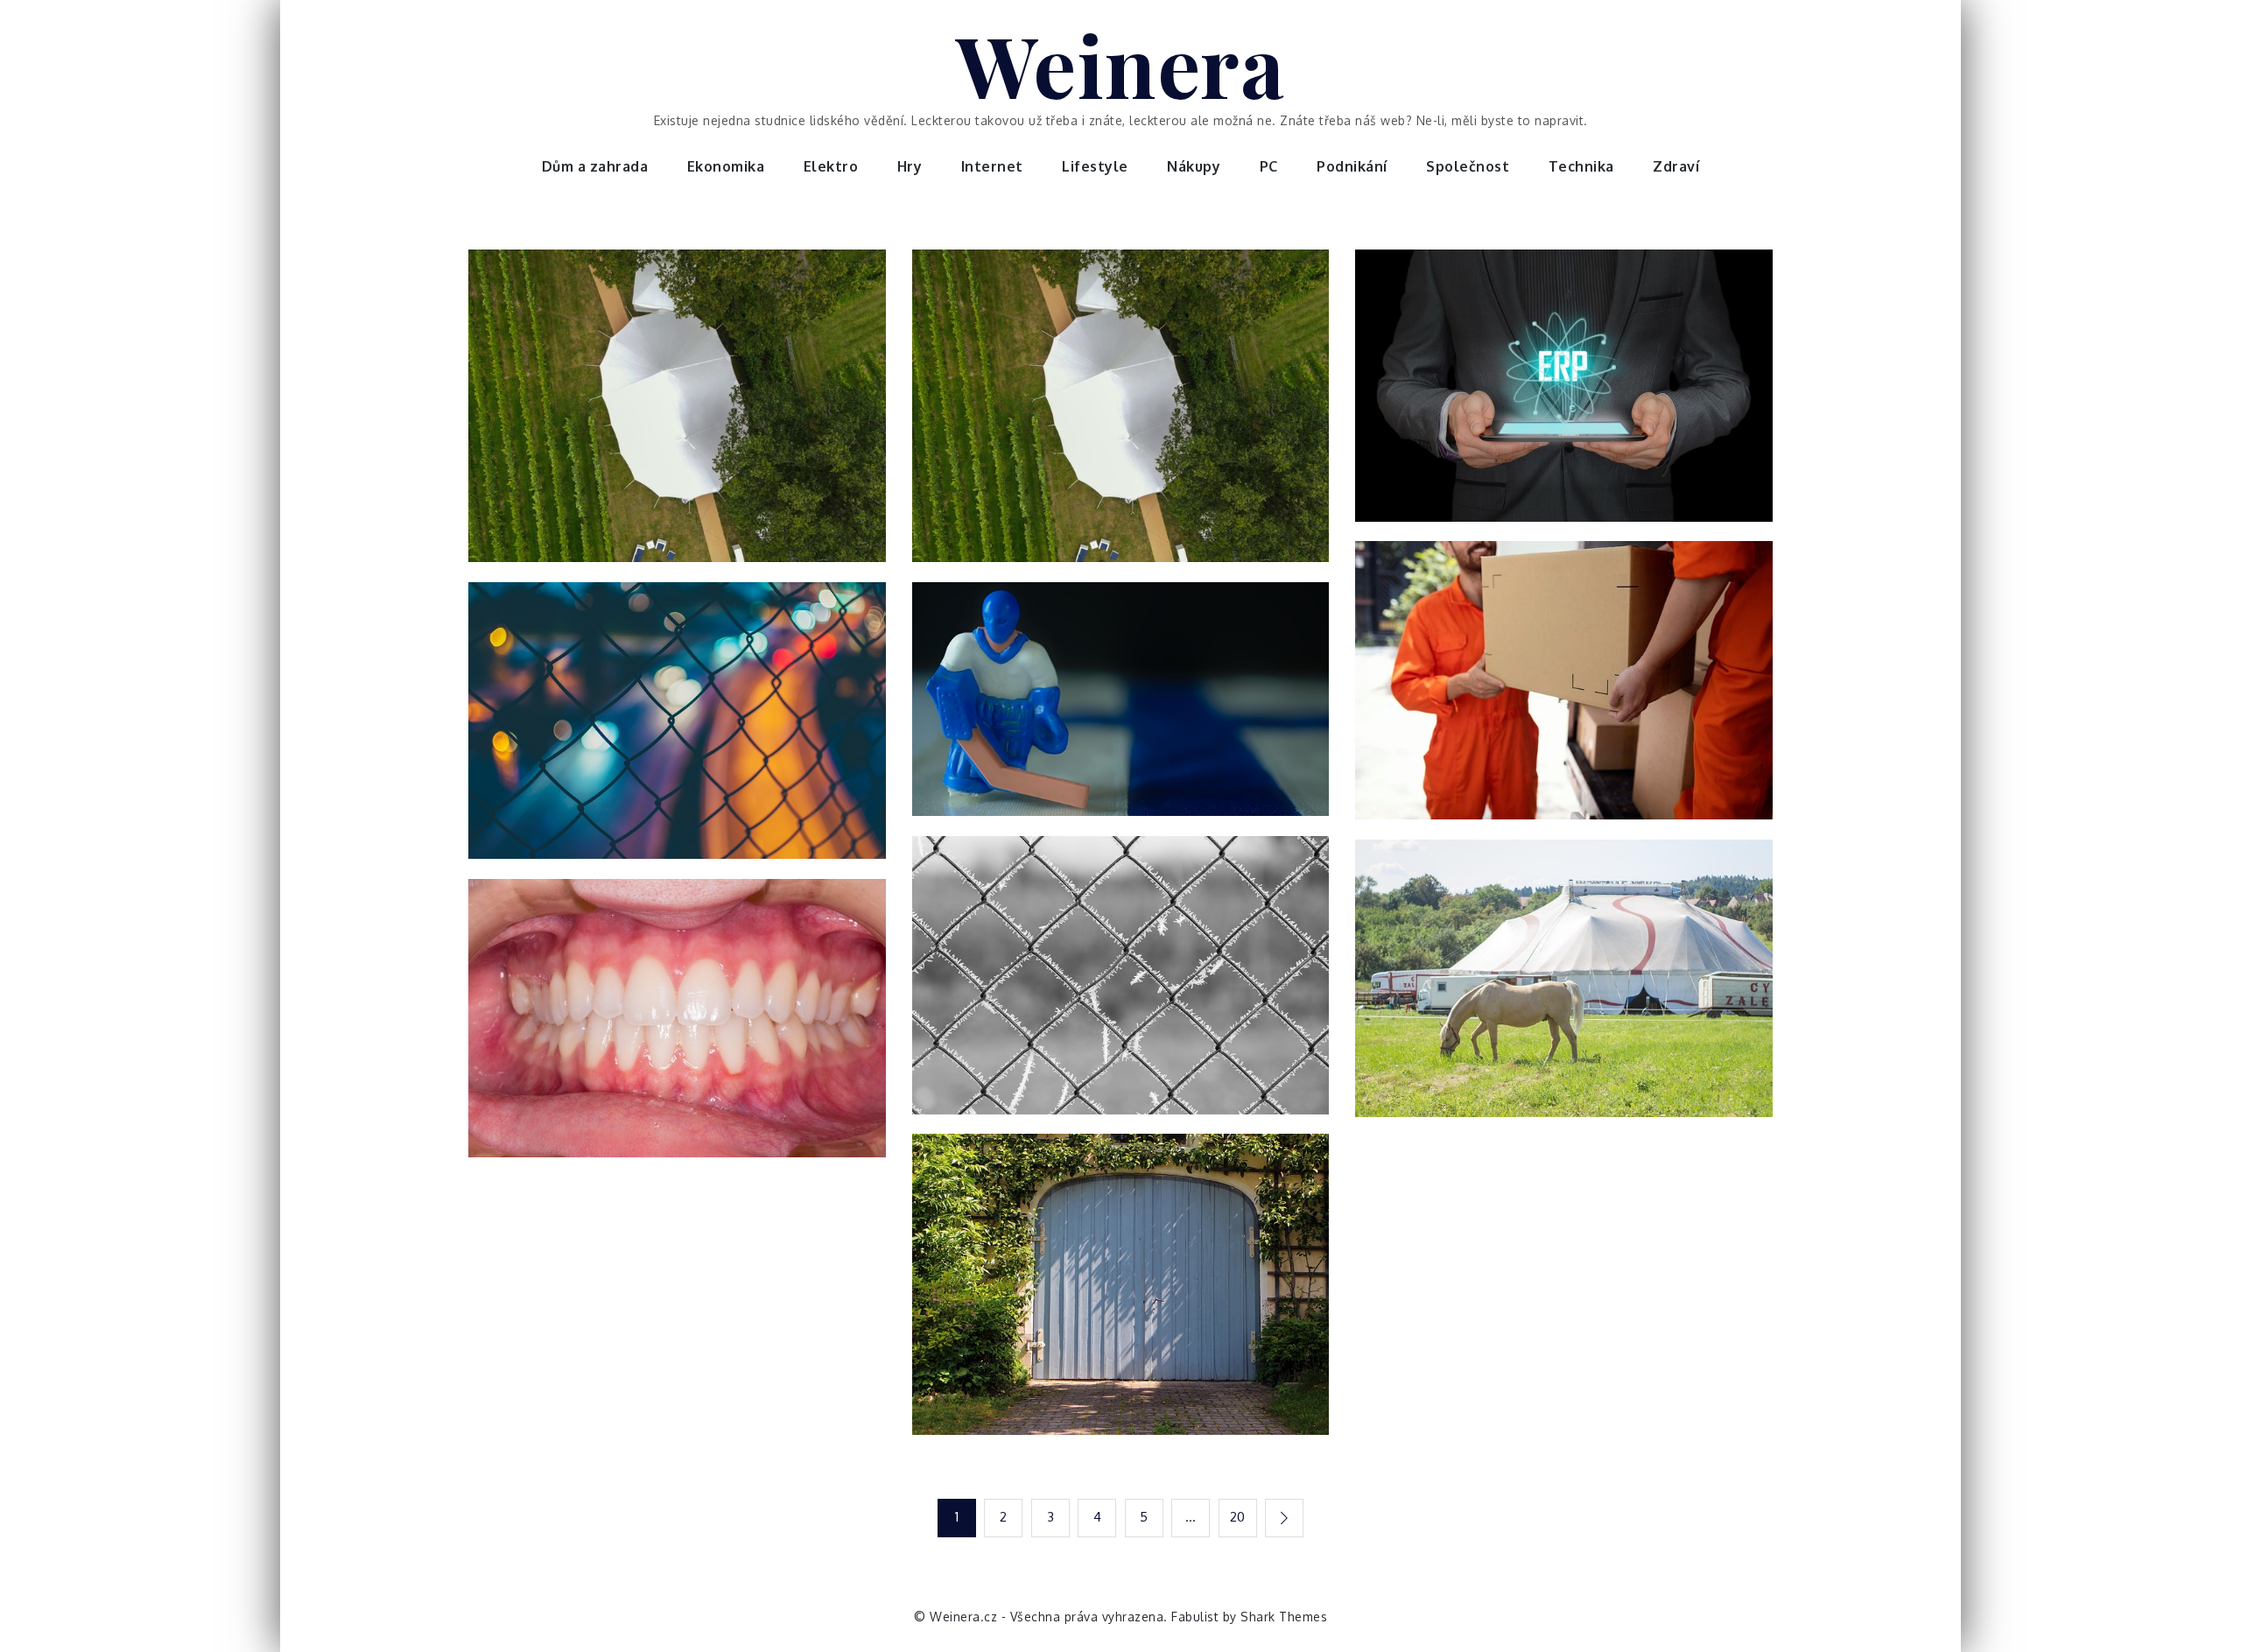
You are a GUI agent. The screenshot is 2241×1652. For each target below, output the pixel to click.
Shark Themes (1284, 1617)
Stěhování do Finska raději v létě (1120, 710)
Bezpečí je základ (1120, 985)
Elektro (831, 166)
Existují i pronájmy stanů (1564, 988)
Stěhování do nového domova (1564, 691)
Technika (1581, 166)
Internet (992, 166)
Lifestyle (1095, 166)
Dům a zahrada (595, 166)
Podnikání (1352, 166)
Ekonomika (726, 166)
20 (1238, 1517)
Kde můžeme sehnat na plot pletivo (677, 731)
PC (1269, 166)
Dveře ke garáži (1121, 1295)
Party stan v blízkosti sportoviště (677, 417)
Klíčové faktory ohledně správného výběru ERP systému (1564, 396)
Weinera (1121, 64)
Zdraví (1676, 166)
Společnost (1468, 166)
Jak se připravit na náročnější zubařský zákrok (677, 1028)
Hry (910, 166)
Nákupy (1194, 166)
